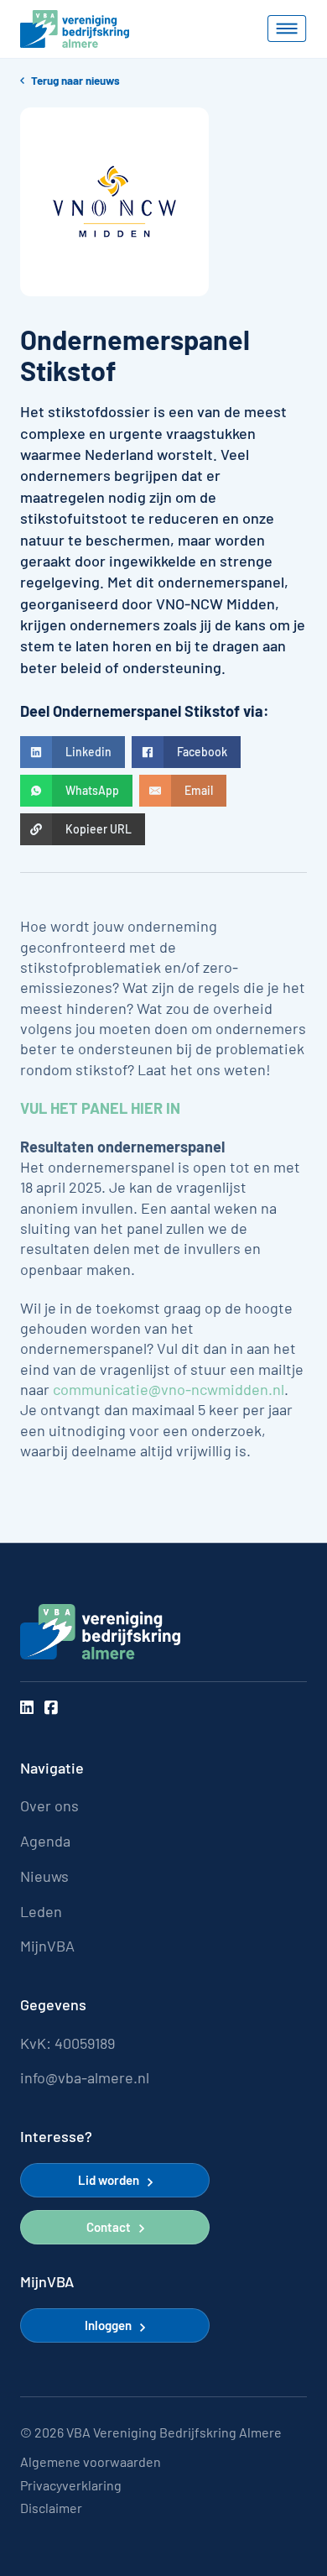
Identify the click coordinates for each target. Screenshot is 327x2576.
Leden (41, 1912)
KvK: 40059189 (67, 2043)
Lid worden (109, 2180)
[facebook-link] (51, 1708)
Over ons (49, 1806)
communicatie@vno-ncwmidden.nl (169, 1389)
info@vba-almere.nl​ (85, 2078)
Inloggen (108, 2325)
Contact (109, 2227)
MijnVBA (47, 1946)
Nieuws (44, 1876)
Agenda (45, 1841)
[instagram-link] (27, 1708)
